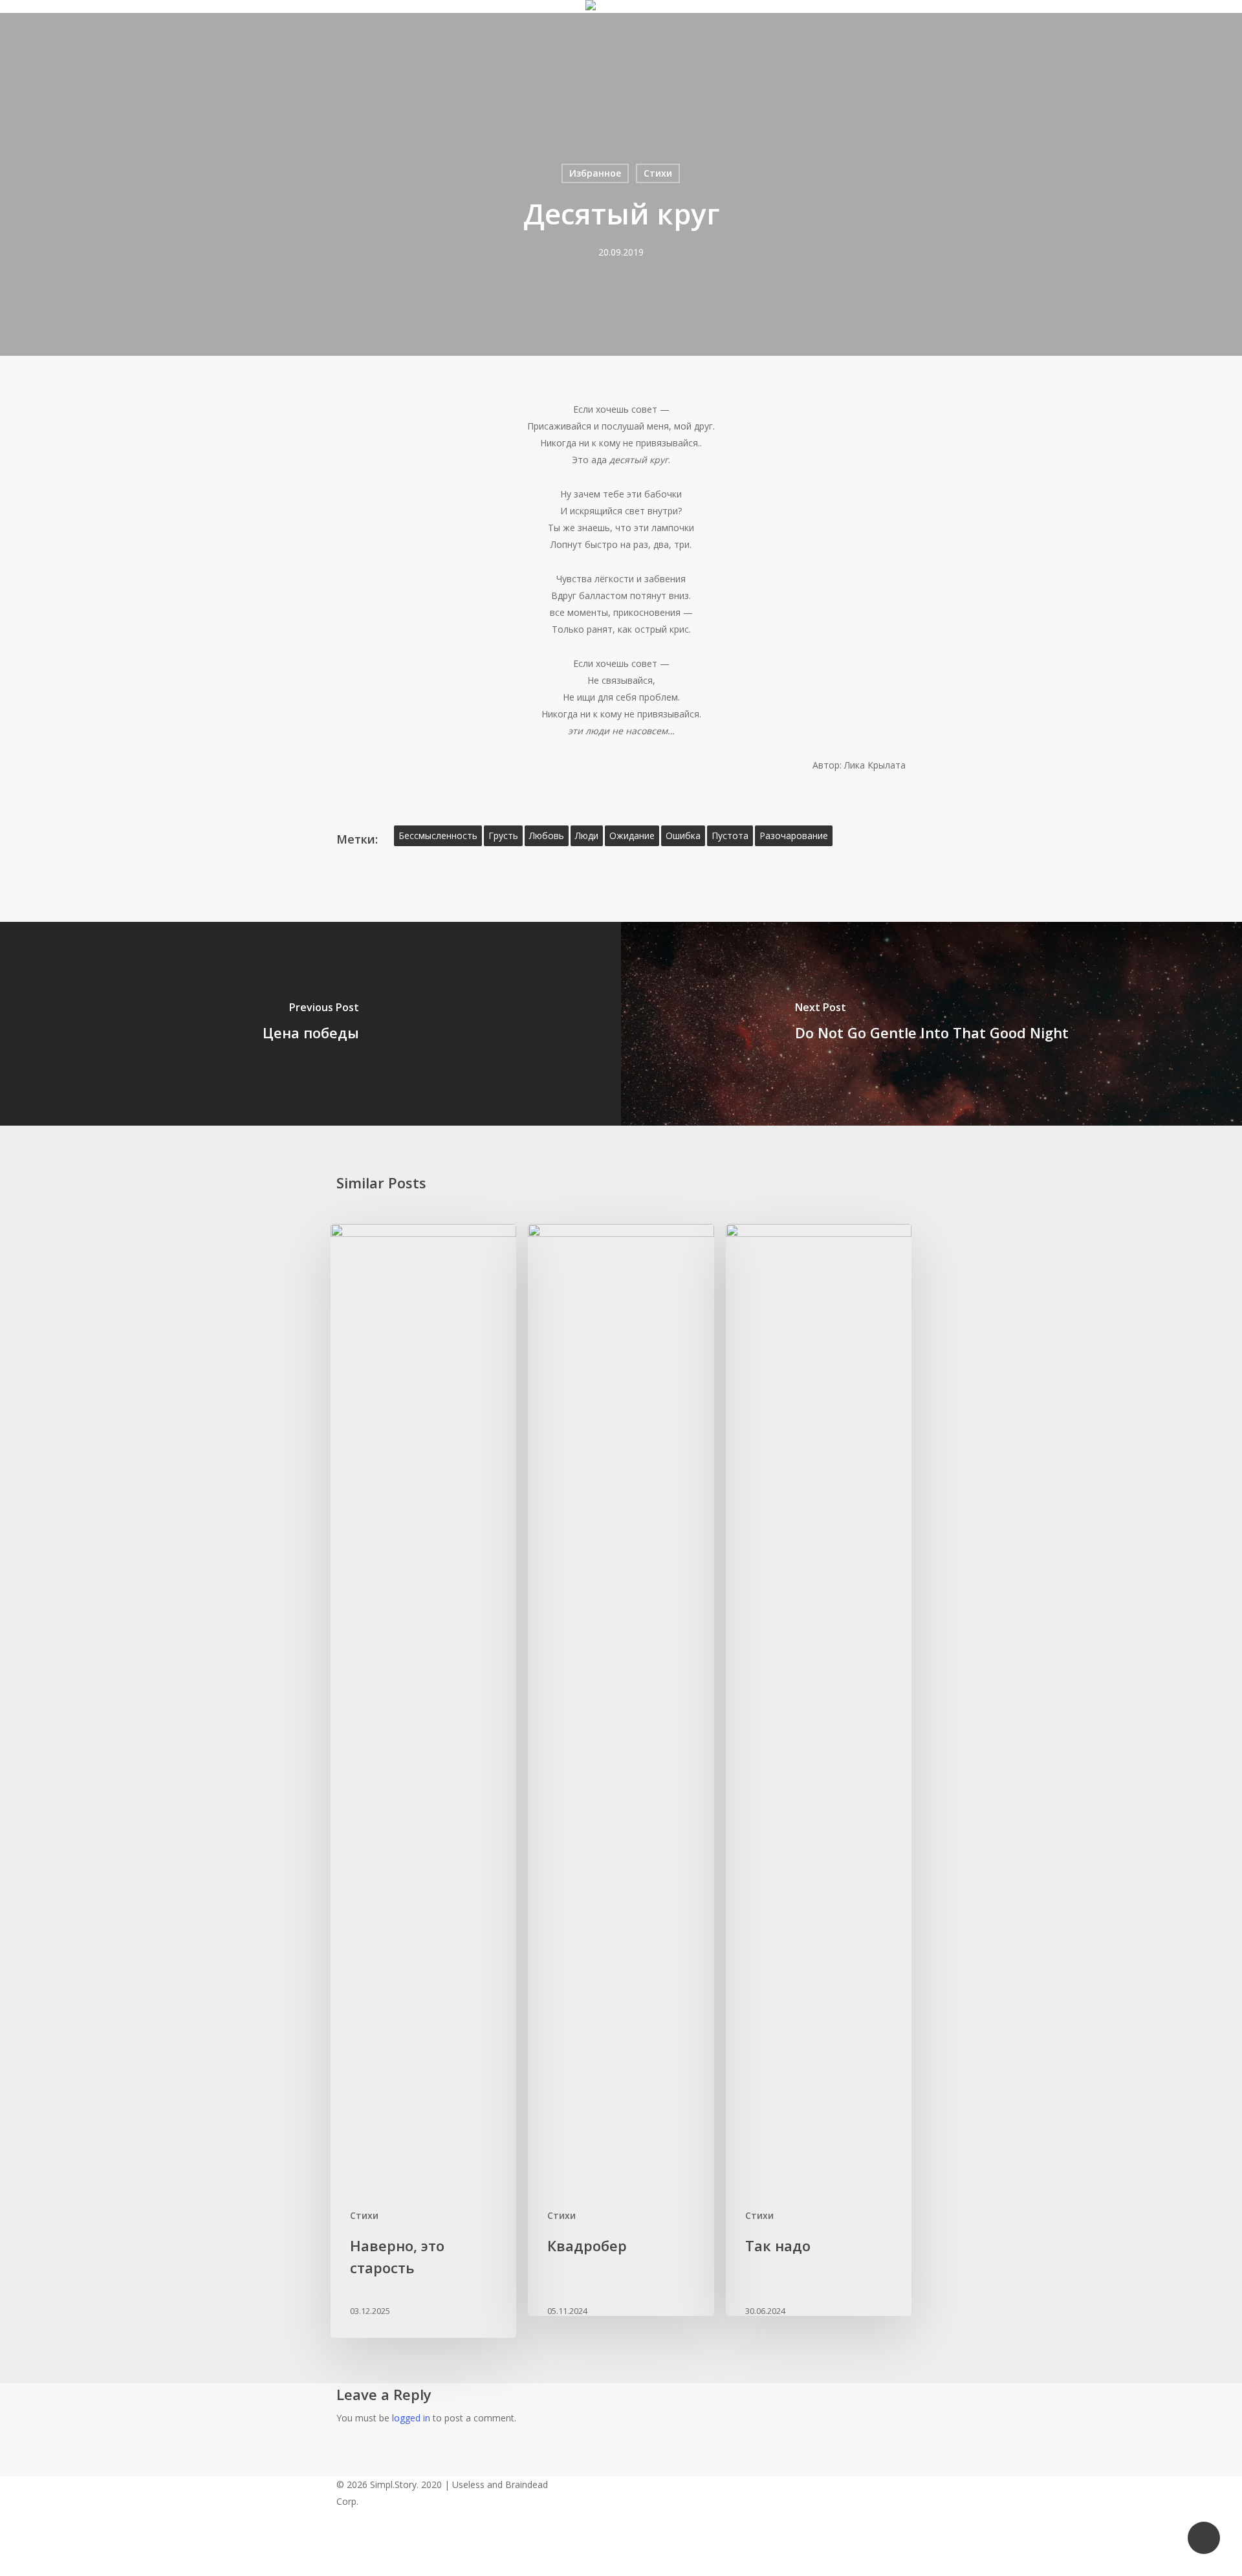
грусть (503, 835)
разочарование (794, 835)
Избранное (595, 173)
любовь (547, 835)
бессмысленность (438, 835)
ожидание (632, 835)
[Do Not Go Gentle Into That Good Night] (931, 1024)
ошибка (683, 835)
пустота (730, 835)
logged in (411, 2418)
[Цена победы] (310, 1024)
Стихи (658, 173)
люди (587, 835)
